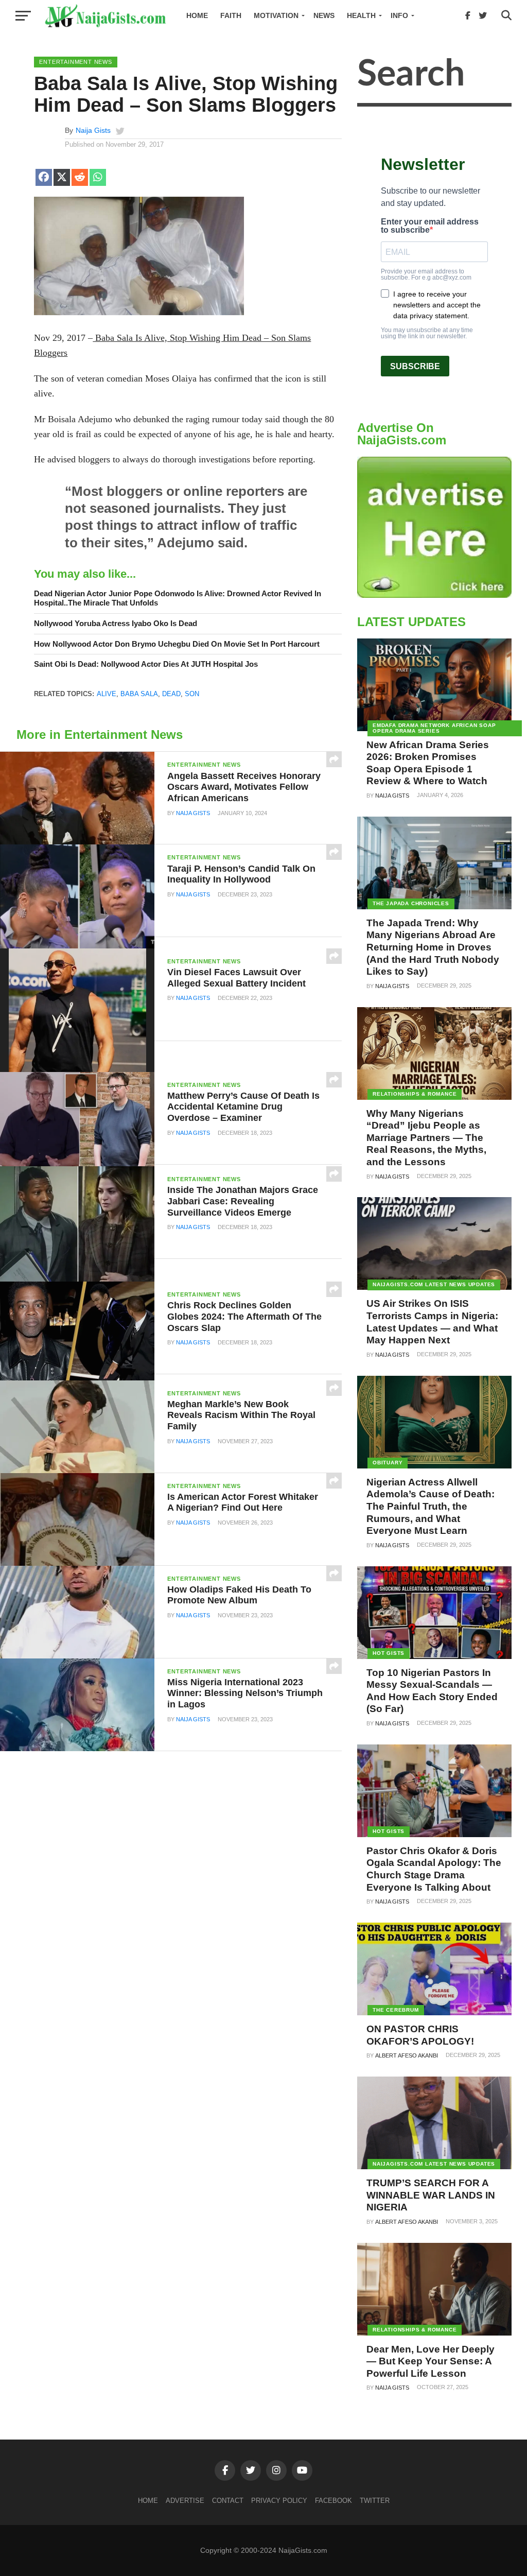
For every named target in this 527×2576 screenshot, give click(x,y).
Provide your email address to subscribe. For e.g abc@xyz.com (426, 274)
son (192, 694)
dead (171, 694)
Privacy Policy (279, 2501)
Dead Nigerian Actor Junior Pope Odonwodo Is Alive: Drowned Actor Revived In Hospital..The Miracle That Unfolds (178, 598)
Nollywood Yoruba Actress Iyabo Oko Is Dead (116, 623)
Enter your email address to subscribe (430, 226)
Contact (228, 2501)
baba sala (139, 694)
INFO (399, 15)
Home (197, 15)
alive (107, 694)
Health (361, 15)
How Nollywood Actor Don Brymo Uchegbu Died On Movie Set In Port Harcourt (177, 644)
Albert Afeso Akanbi (407, 2055)
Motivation (276, 15)
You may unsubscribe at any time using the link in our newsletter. (427, 333)
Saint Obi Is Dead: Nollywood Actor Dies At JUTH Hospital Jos (146, 664)
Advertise (185, 2501)
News (324, 15)
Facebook (333, 2501)
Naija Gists (93, 130)
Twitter (375, 2501)
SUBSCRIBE (415, 366)
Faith (231, 15)
